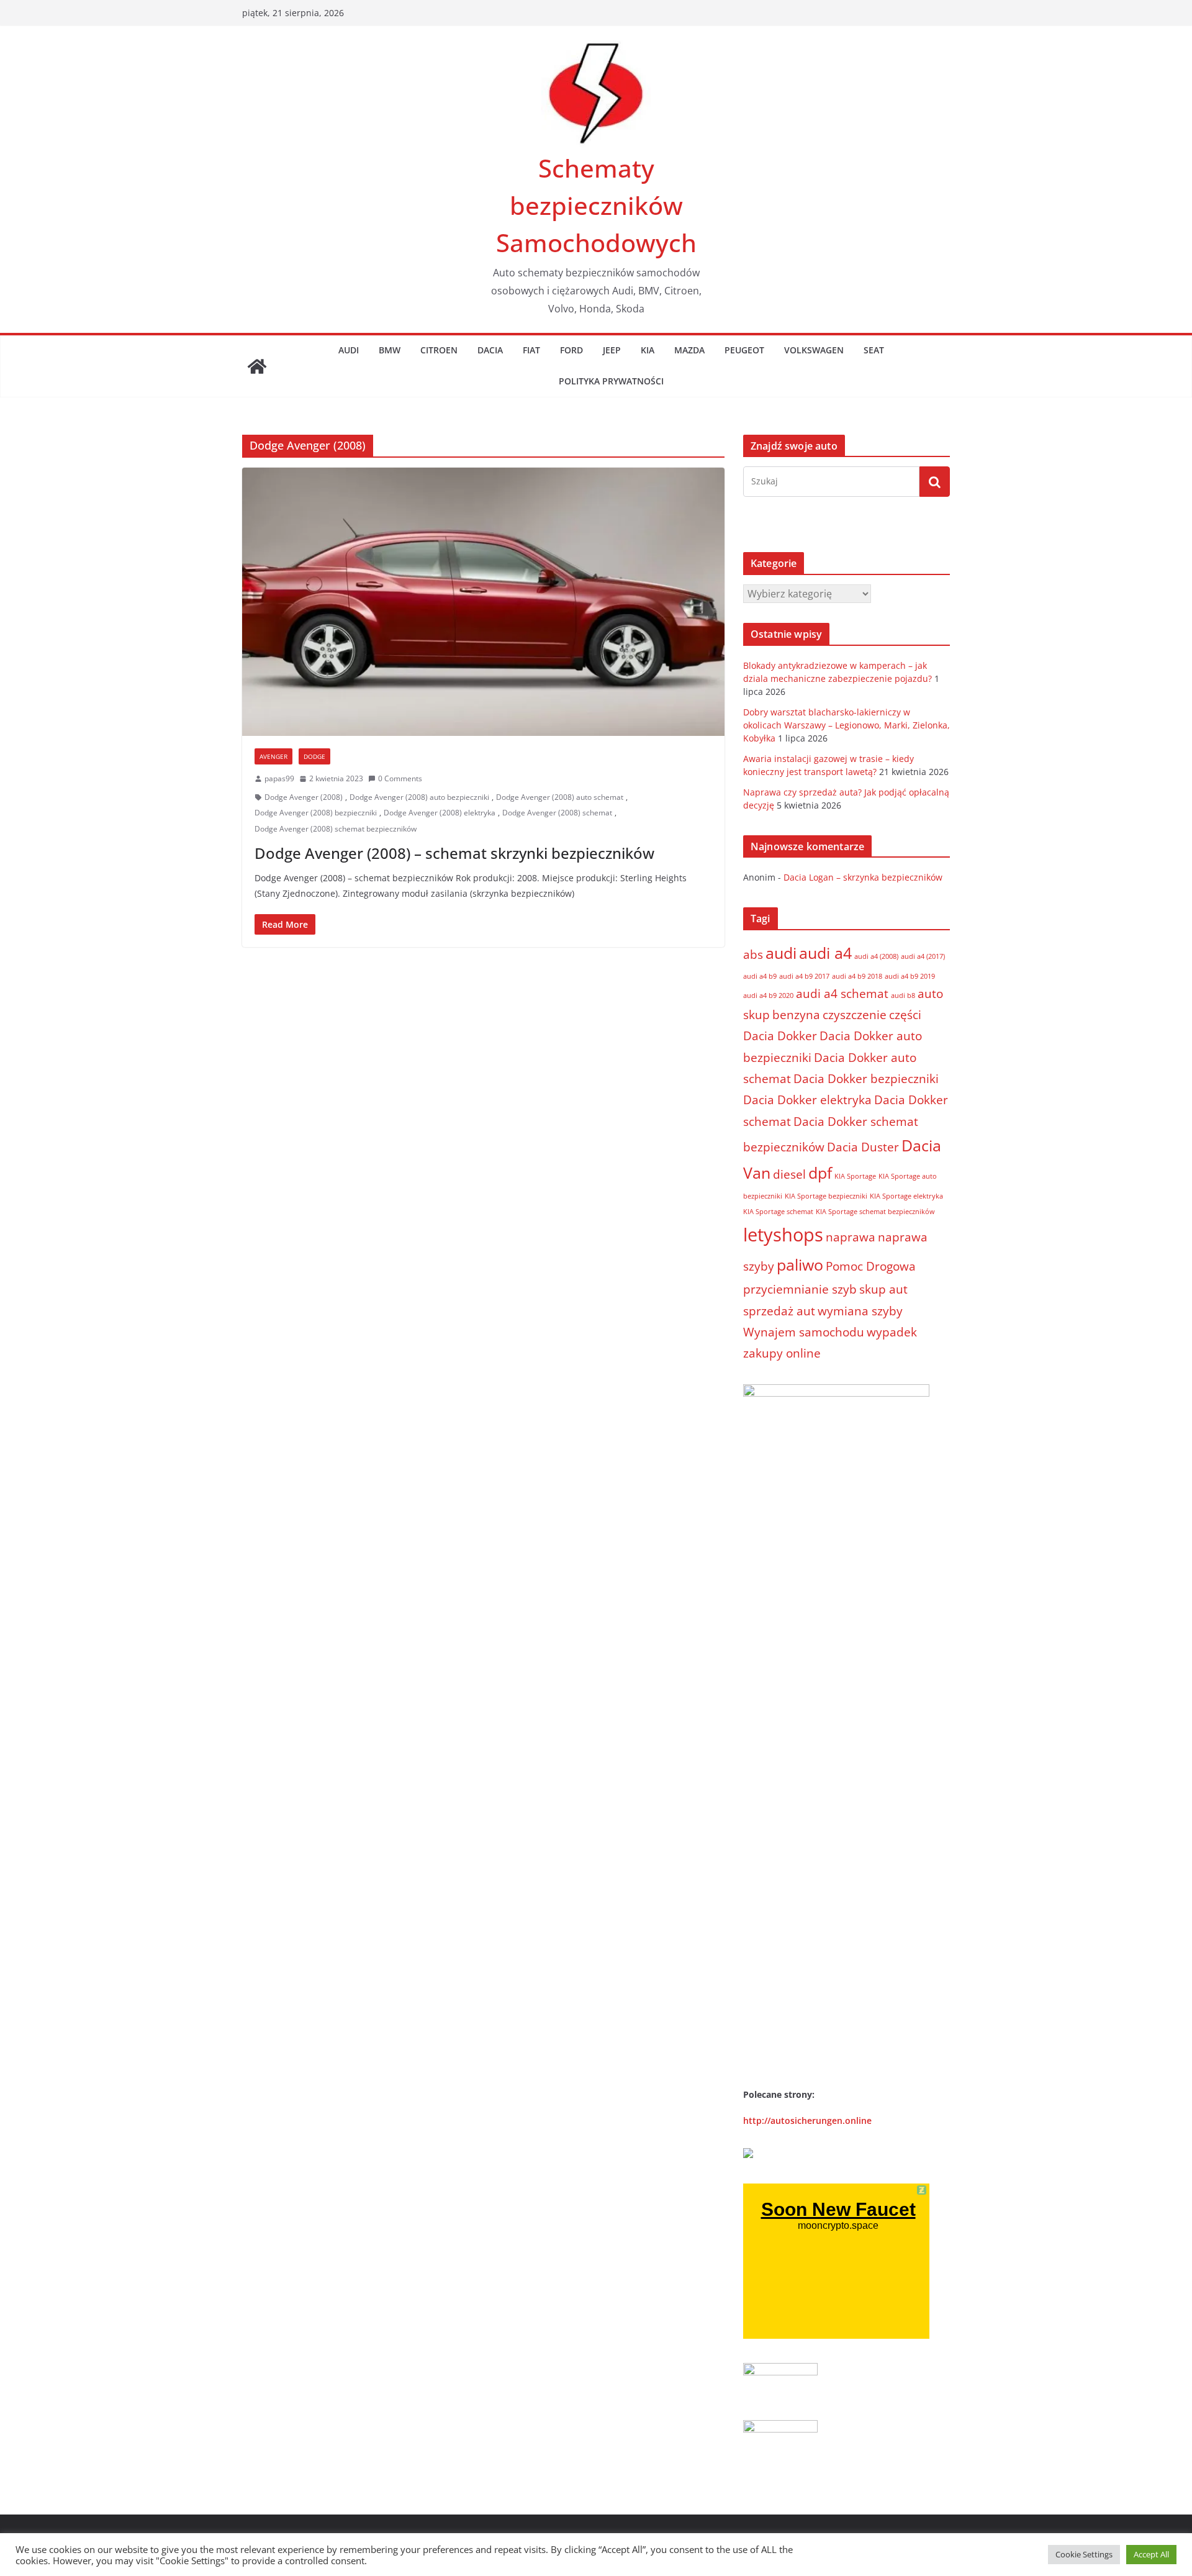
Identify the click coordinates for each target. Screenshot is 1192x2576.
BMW (390, 350)
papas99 (279, 778)
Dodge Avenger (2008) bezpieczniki (316, 813)
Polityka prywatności (611, 381)
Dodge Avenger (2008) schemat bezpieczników (336, 829)
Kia (648, 350)
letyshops (783, 1235)
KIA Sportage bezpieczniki (826, 1196)
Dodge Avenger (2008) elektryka (440, 813)
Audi (349, 350)
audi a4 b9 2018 (857, 976)
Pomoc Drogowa (871, 1266)
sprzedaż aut (779, 1311)
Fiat (531, 350)
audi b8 (903, 995)
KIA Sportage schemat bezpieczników (875, 1212)
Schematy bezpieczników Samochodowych (596, 205)
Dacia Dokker (780, 1036)
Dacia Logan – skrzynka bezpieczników (863, 877)
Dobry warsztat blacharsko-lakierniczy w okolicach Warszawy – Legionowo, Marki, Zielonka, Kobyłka (847, 725)
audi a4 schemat (842, 994)
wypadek (892, 1332)
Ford (571, 350)
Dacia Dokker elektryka (807, 1100)
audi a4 (825, 953)
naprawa (851, 1237)
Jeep (612, 350)
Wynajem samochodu (804, 1332)
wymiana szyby (860, 1311)
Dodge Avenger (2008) (304, 797)
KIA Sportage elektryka (906, 1196)
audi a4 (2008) (876, 956)
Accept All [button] (1151, 2554)
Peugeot (744, 350)
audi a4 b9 (760, 976)
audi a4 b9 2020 (768, 995)
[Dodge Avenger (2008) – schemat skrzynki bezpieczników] (483, 602)
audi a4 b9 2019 (910, 976)
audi (781, 953)
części (905, 1015)
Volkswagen (814, 350)
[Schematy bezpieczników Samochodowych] (257, 366)
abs (753, 955)
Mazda (689, 350)
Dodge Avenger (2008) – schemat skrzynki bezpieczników (454, 853)
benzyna (796, 1015)
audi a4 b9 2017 (804, 976)
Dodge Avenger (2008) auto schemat (560, 797)
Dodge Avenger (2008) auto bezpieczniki (419, 797)
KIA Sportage (855, 1176)
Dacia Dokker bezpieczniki (866, 1079)
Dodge (314, 756)
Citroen (439, 350)
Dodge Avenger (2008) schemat (557, 813)
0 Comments (400, 778)
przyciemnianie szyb (800, 1289)
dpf (820, 1173)
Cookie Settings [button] (1084, 2554)
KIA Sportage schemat (778, 1212)
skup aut (883, 1289)
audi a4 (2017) (923, 956)
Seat (874, 350)
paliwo (800, 1265)
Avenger (273, 756)
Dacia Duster (863, 1147)
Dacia (490, 350)
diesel (789, 1174)
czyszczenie (855, 1015)
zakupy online (782, 1353)
